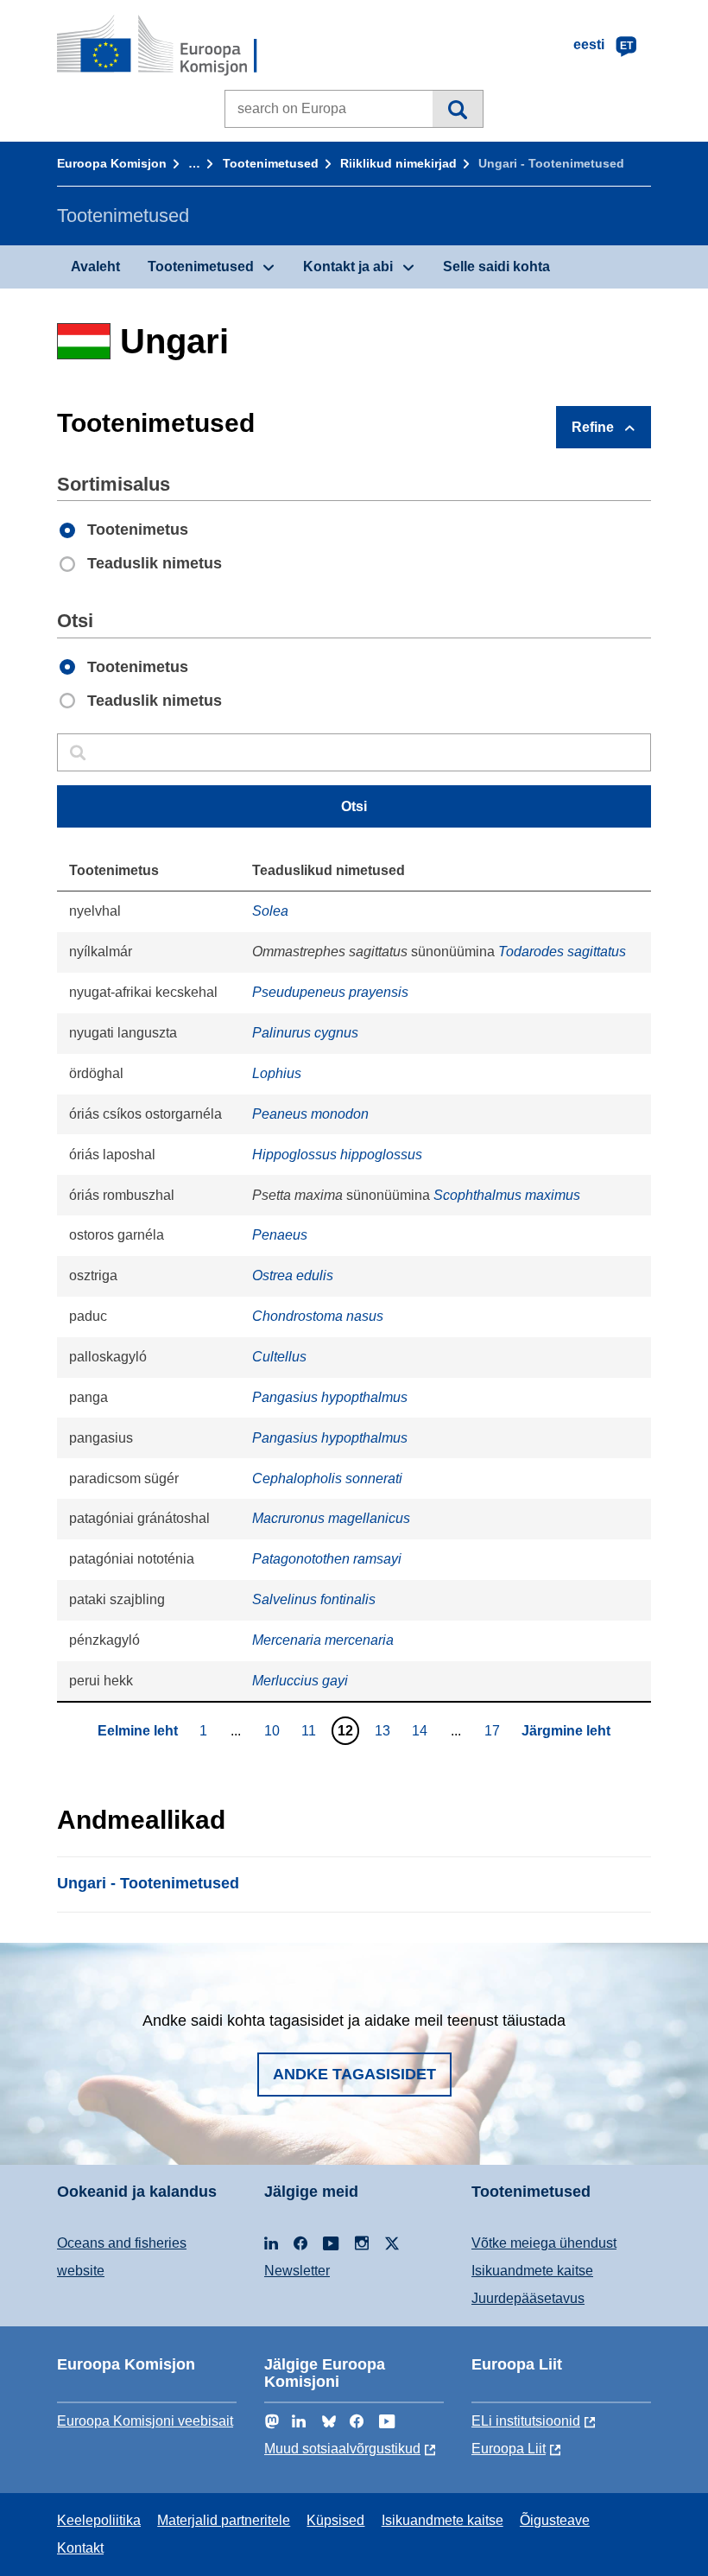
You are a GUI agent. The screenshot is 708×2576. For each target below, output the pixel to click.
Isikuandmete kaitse (532, 2271)
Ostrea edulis (293, 1275)
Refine (593, 427)
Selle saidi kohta (496, 266)
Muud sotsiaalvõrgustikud (342, 2449)
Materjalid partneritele (224, 2520)
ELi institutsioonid (526, 2421)
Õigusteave (555, 2520)
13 (385, 1730)
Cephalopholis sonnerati (327, 1478)
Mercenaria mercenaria (323, 1640)
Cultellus (279, 1357)
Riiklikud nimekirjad (398, 163)
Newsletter (297, 2271)
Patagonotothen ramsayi (327, 1559)
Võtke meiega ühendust (544, 2243)
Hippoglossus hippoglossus (337, 1155)
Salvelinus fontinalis (314, 1599)
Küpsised (335, 2520)
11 (311, 1730)
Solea (270, 911)
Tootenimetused (271, 163)
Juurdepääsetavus (528, 2298)
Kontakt (80, 2548)
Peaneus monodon (310, 1114)
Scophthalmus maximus (507, 1195)
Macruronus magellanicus (331, 1518)
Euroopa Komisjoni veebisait (145, 2421)
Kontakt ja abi (348, 266)
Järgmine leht (566, 1731)
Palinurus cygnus (305, 1033)
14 (422, 1730)
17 (494, 1730)
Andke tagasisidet (354, 2074)
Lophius (277, 1073)
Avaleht (95, 266)
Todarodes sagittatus (562, 952)
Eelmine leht (138, 1731)
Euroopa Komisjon (112, 163)
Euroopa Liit (509, 2449)
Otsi (457, 109)
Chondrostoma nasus (318, 1316)
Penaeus (280, 1235)
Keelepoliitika (99, 2520)
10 (274, 1730)
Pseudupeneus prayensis (330, 992)
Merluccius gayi (300, 1681)
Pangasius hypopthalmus (330, 1397)
